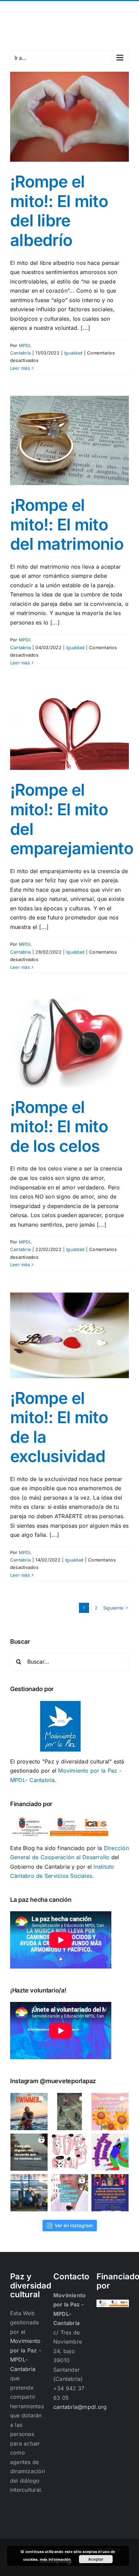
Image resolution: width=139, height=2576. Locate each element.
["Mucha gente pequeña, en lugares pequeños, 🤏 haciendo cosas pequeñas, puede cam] (69, 2193)
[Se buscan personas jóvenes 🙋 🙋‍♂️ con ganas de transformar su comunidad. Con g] (110, 2152)
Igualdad (73, 353)
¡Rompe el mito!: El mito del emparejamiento (72, 819)
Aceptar (96, 2559)
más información (55, 2559)
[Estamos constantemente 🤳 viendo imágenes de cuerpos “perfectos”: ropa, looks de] (69, 2152)
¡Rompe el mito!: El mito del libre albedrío (59, 211)
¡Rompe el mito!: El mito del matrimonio (67, 524)
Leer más (20, 368)
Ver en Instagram (74, 2225)
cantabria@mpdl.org (69, 14)
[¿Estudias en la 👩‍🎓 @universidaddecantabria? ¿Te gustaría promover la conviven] (110, 2193)
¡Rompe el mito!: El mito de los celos (59, 1126)
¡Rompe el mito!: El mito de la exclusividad (59, 1427)
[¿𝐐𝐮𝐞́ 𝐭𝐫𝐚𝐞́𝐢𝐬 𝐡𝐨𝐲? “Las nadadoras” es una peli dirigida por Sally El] (29, 2112)
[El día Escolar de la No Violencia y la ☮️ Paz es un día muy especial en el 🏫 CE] (69, 2112)
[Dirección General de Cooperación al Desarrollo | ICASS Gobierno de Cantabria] (113, 2304)
